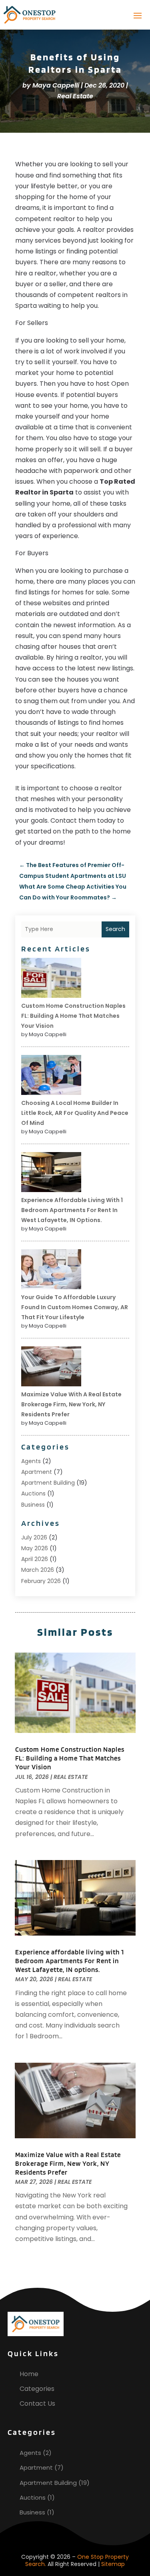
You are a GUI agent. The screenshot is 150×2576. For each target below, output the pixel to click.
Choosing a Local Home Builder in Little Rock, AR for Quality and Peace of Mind (75, 1113)
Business (33, 1505)
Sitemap (113, 2564)
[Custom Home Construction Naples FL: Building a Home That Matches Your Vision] (51, 979)
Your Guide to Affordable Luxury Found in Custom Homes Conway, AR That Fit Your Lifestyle (75, 1307)
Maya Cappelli (56, 85)
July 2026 (34, 1537)
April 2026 (35, 1559)
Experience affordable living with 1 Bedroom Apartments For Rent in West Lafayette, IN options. (72, 1210)
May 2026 (35, 1548)
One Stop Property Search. (77, 2560)
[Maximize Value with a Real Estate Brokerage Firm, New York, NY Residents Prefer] (51, 1368)
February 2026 (41, 1581)
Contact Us (37, 2404)
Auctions (33, 1493)
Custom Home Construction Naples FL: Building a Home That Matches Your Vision (73, 1016)
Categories (37, 2389)
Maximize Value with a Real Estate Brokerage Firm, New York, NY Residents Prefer (71, 1404)
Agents (31, 1461)
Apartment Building (48, 1483)
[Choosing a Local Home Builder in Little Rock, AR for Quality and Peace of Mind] (51, 1076)
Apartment (37, 1472)
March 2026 (38, 1570)
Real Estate (75, 96)
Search (115, 929)
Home (29, 2374)
